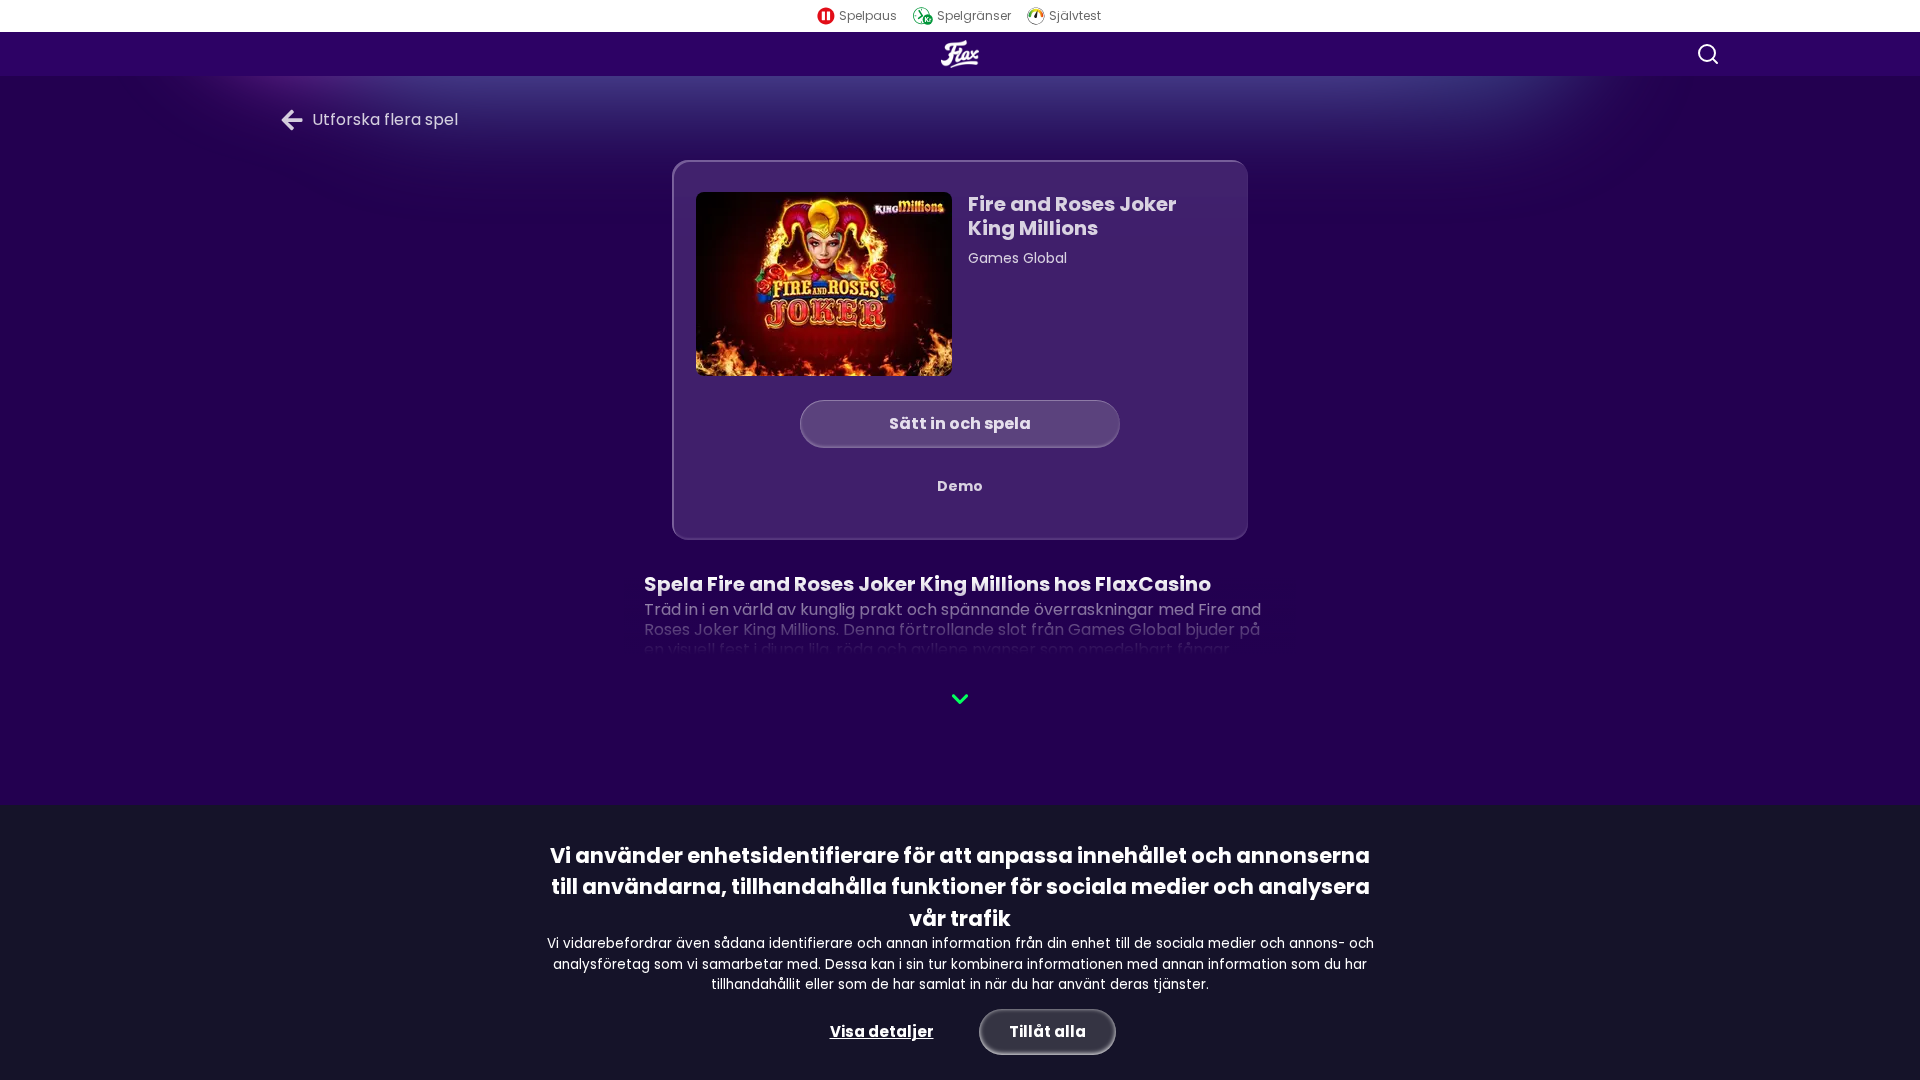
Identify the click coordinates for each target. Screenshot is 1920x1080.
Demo (960, 486)
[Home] (960, 54)
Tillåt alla (1047, 1031)
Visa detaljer (882, 1031)
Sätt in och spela (960, 423)
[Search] (1708, 54)
